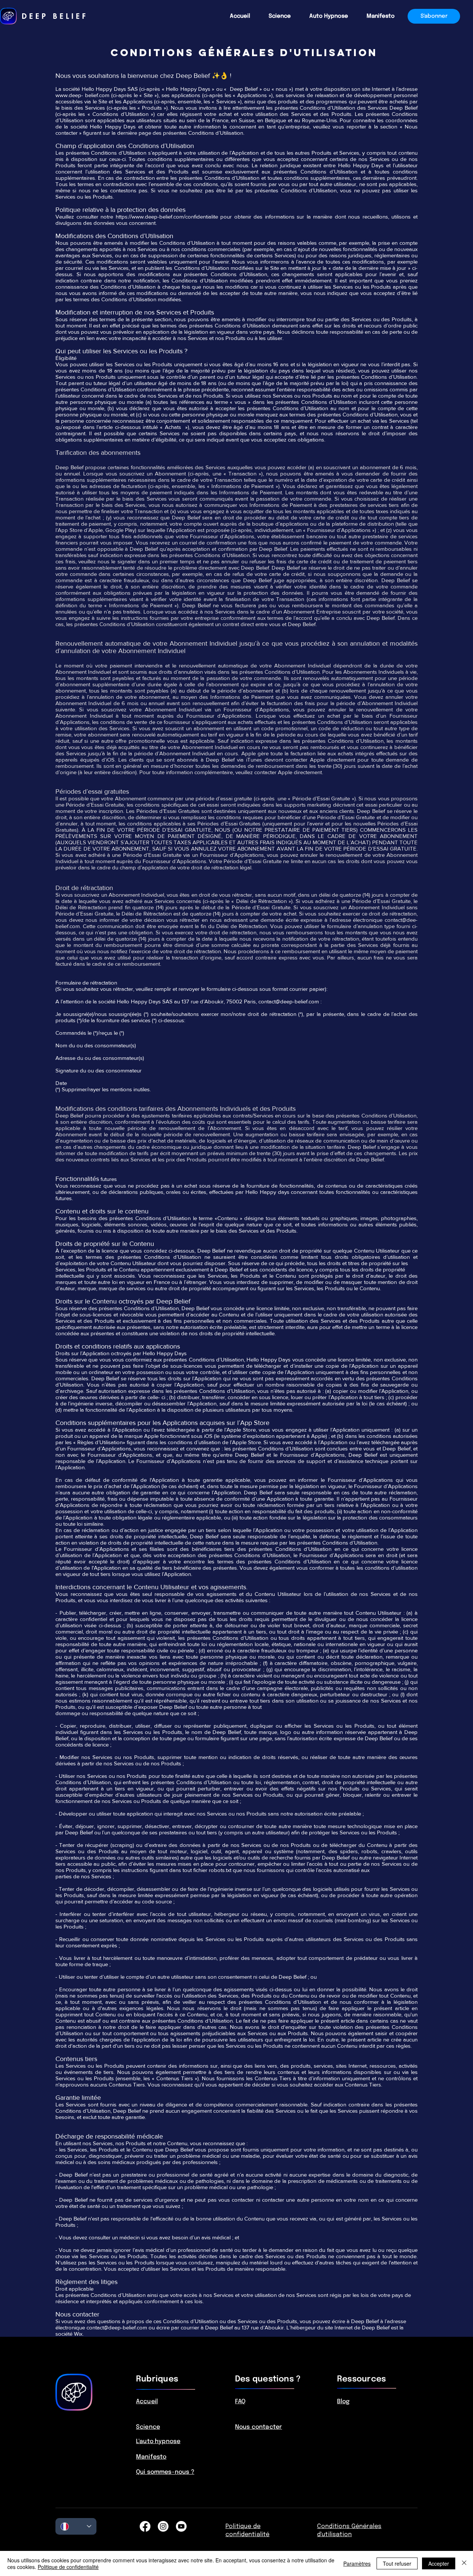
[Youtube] (181, 2526)
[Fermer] (464, 2563)
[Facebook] (145, 2526)
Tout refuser (397, 2563)
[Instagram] (163, 2526)
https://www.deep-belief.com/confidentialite (167, 217)
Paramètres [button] (357, 2563)
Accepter (439, 2563)
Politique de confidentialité (68, 2567)
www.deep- (69, 95)
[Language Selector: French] (76, 2526)
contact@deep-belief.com (289, 1001)
